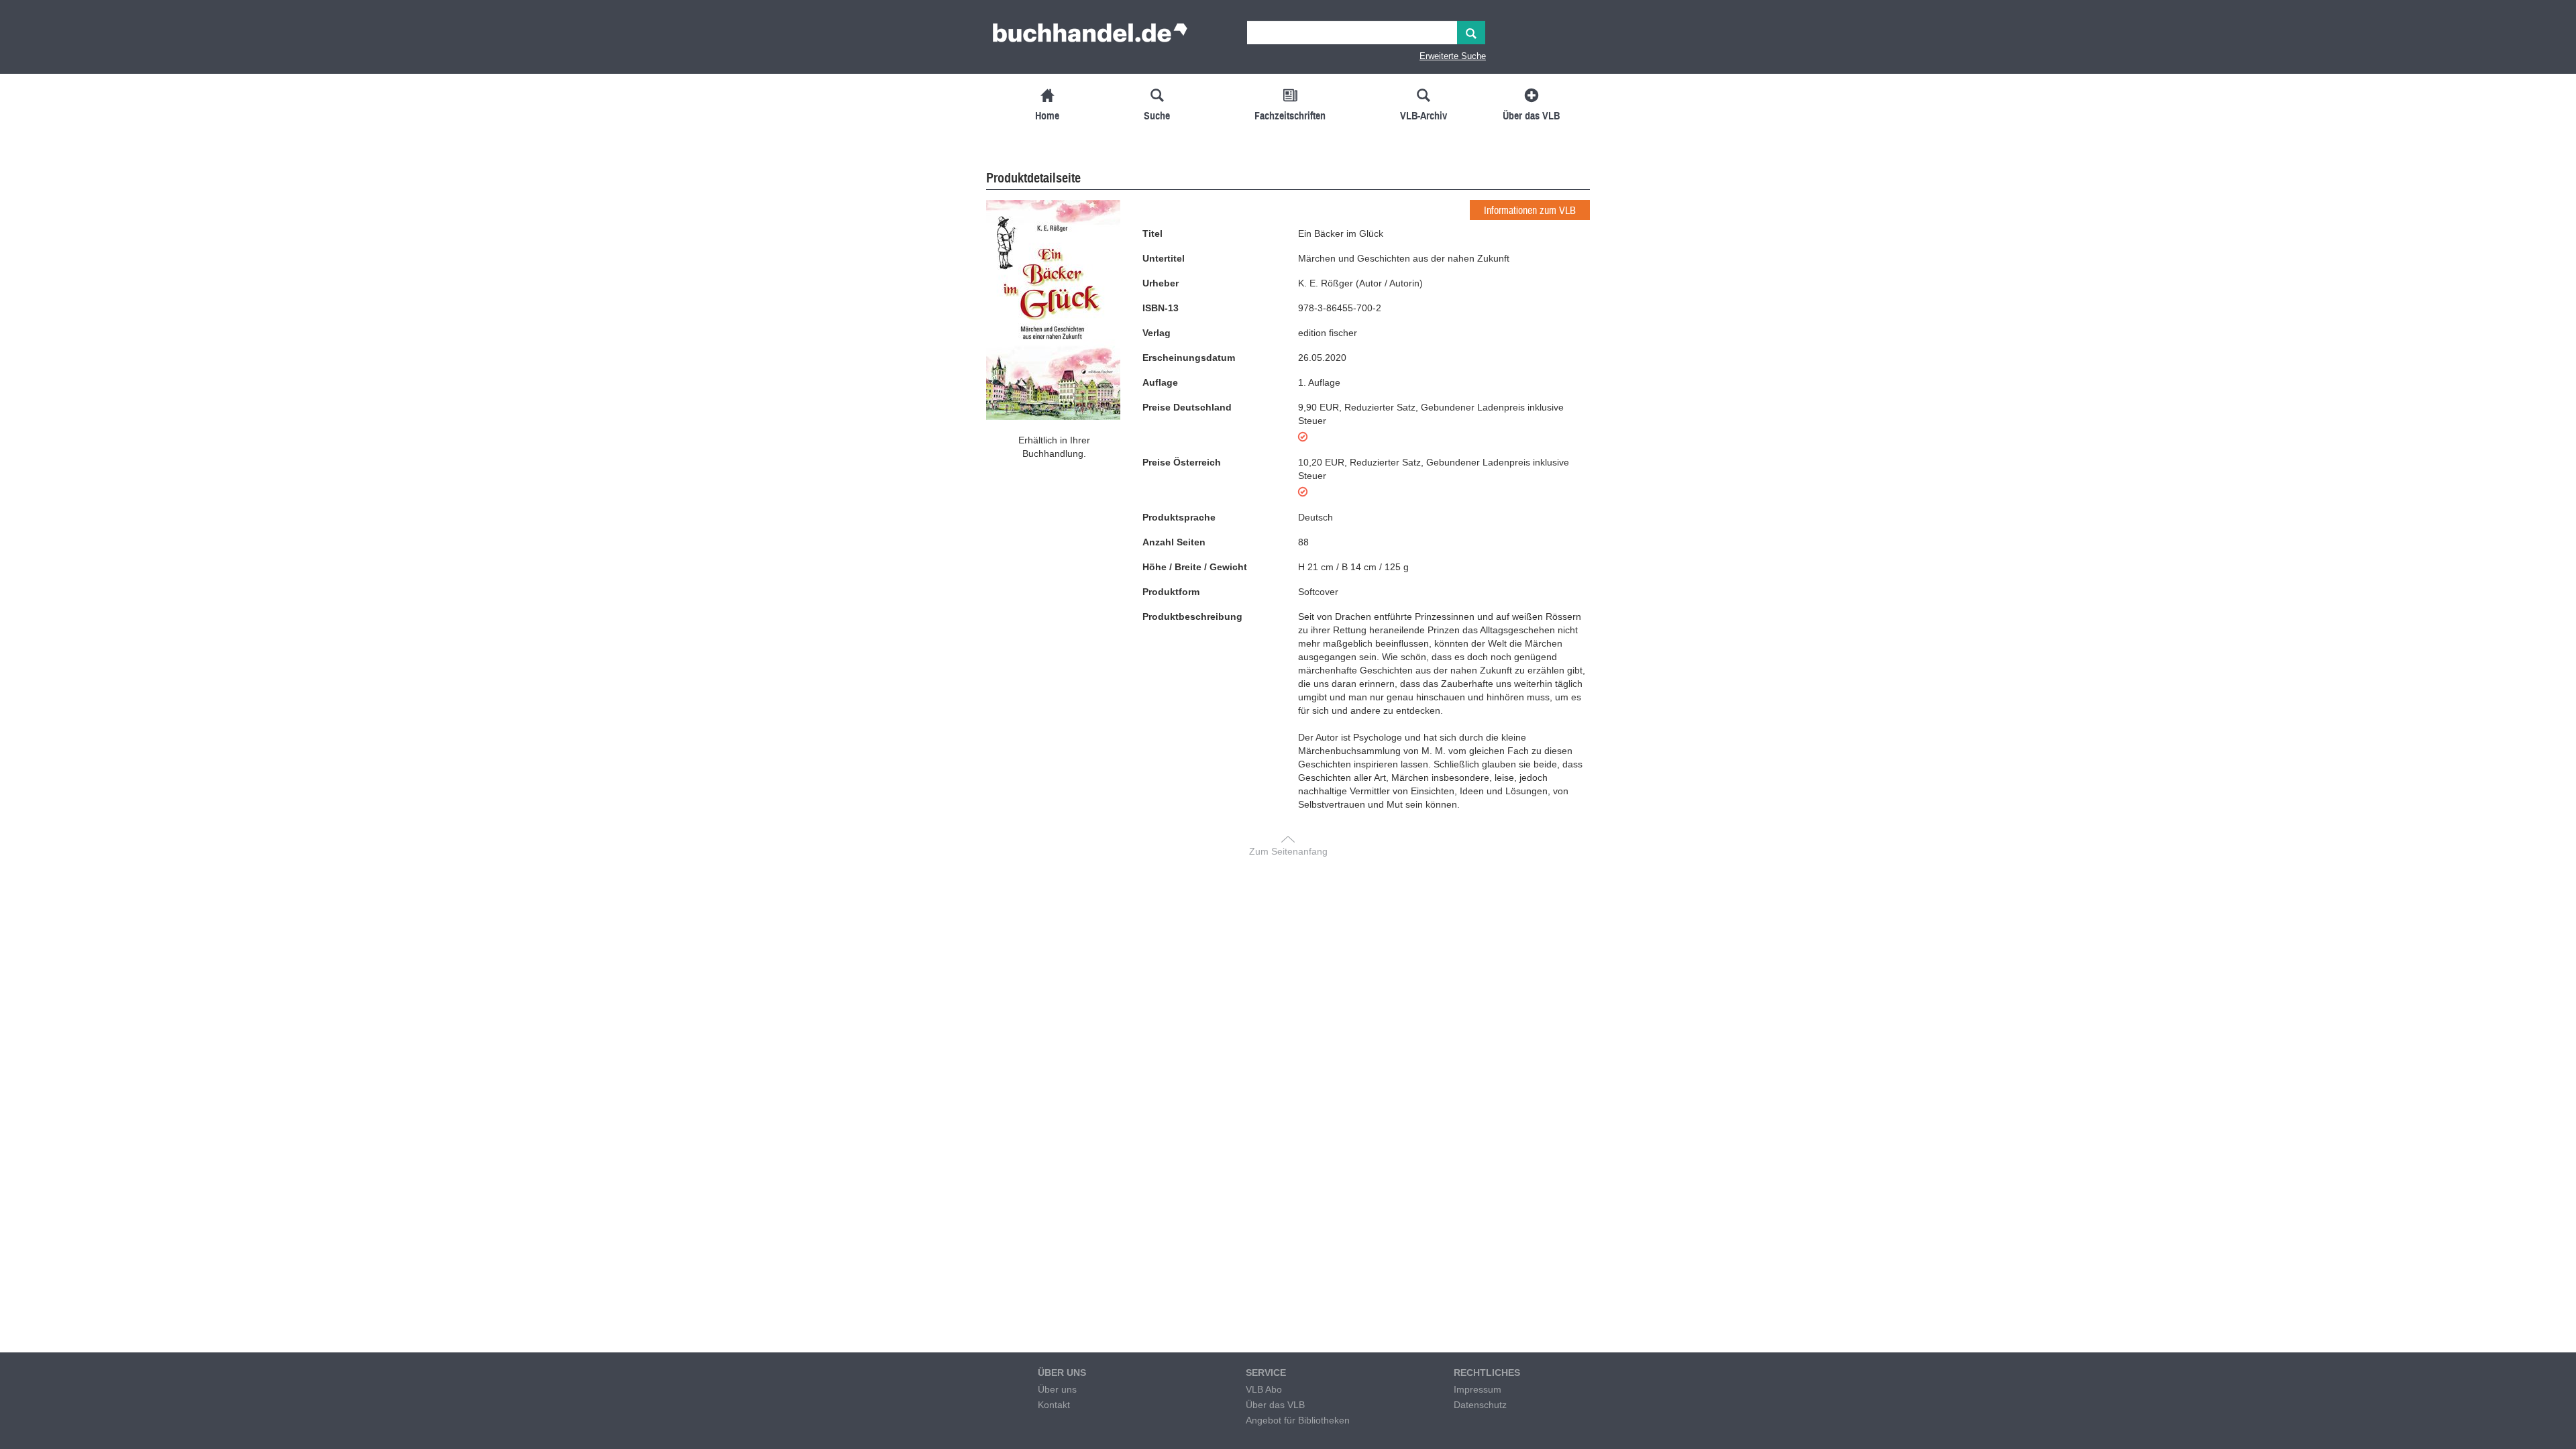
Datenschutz (1480, 1405)
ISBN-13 (1161, 308)
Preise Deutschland (1187, 407)
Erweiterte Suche (1453, 56)
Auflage (1160, 382)
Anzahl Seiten (1174, 542)
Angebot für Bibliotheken (1298, 1420)
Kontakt (1054, 1405)
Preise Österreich (1182, 462)
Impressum (1478, 1389)
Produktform (1171, 592)
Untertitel (1164, 258)
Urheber (1161, 283)
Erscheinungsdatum (1189, 358)
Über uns (1057, 1389)
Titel (1152, 233)
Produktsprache (1179, 517)
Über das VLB (1275, 1405)
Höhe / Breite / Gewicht (1195, 567)
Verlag (1157, 333)
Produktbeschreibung (1192, 616)
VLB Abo (1264, 1389)
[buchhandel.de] (1090, 37)
